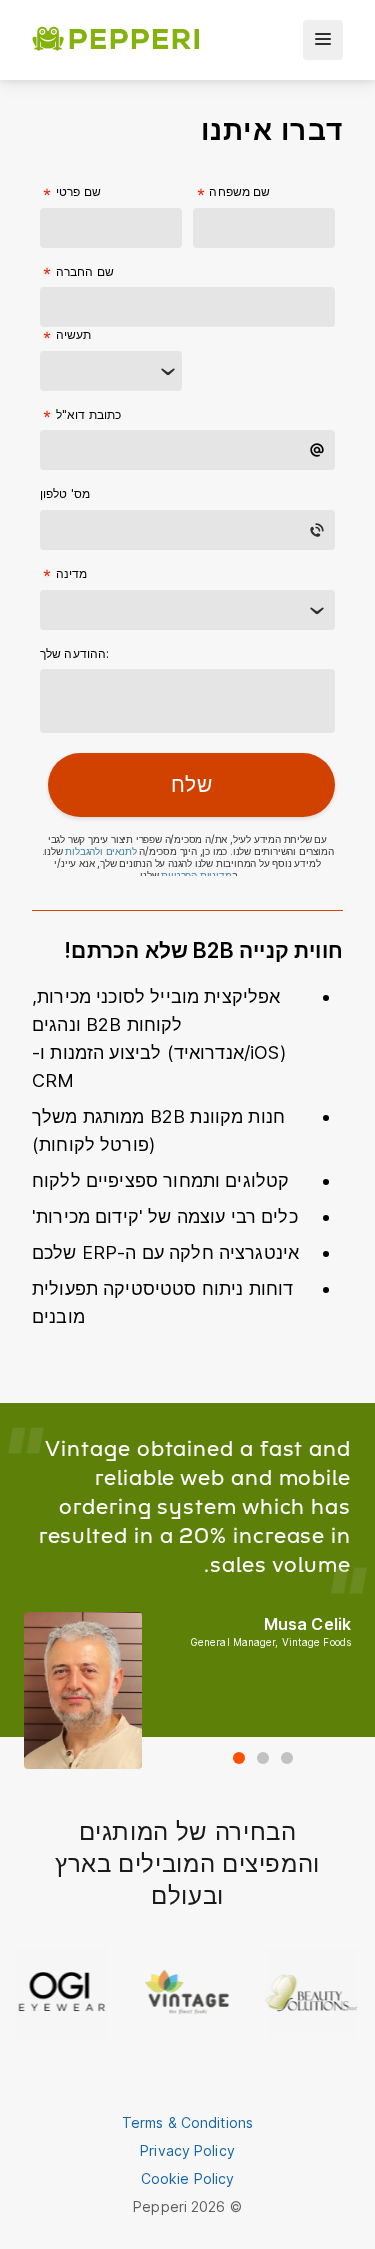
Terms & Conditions (187, 2122)
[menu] (323, 40)
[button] (239, 1758)
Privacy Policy (187, 2150)
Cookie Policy (188, 2178)
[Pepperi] (115, 40)
